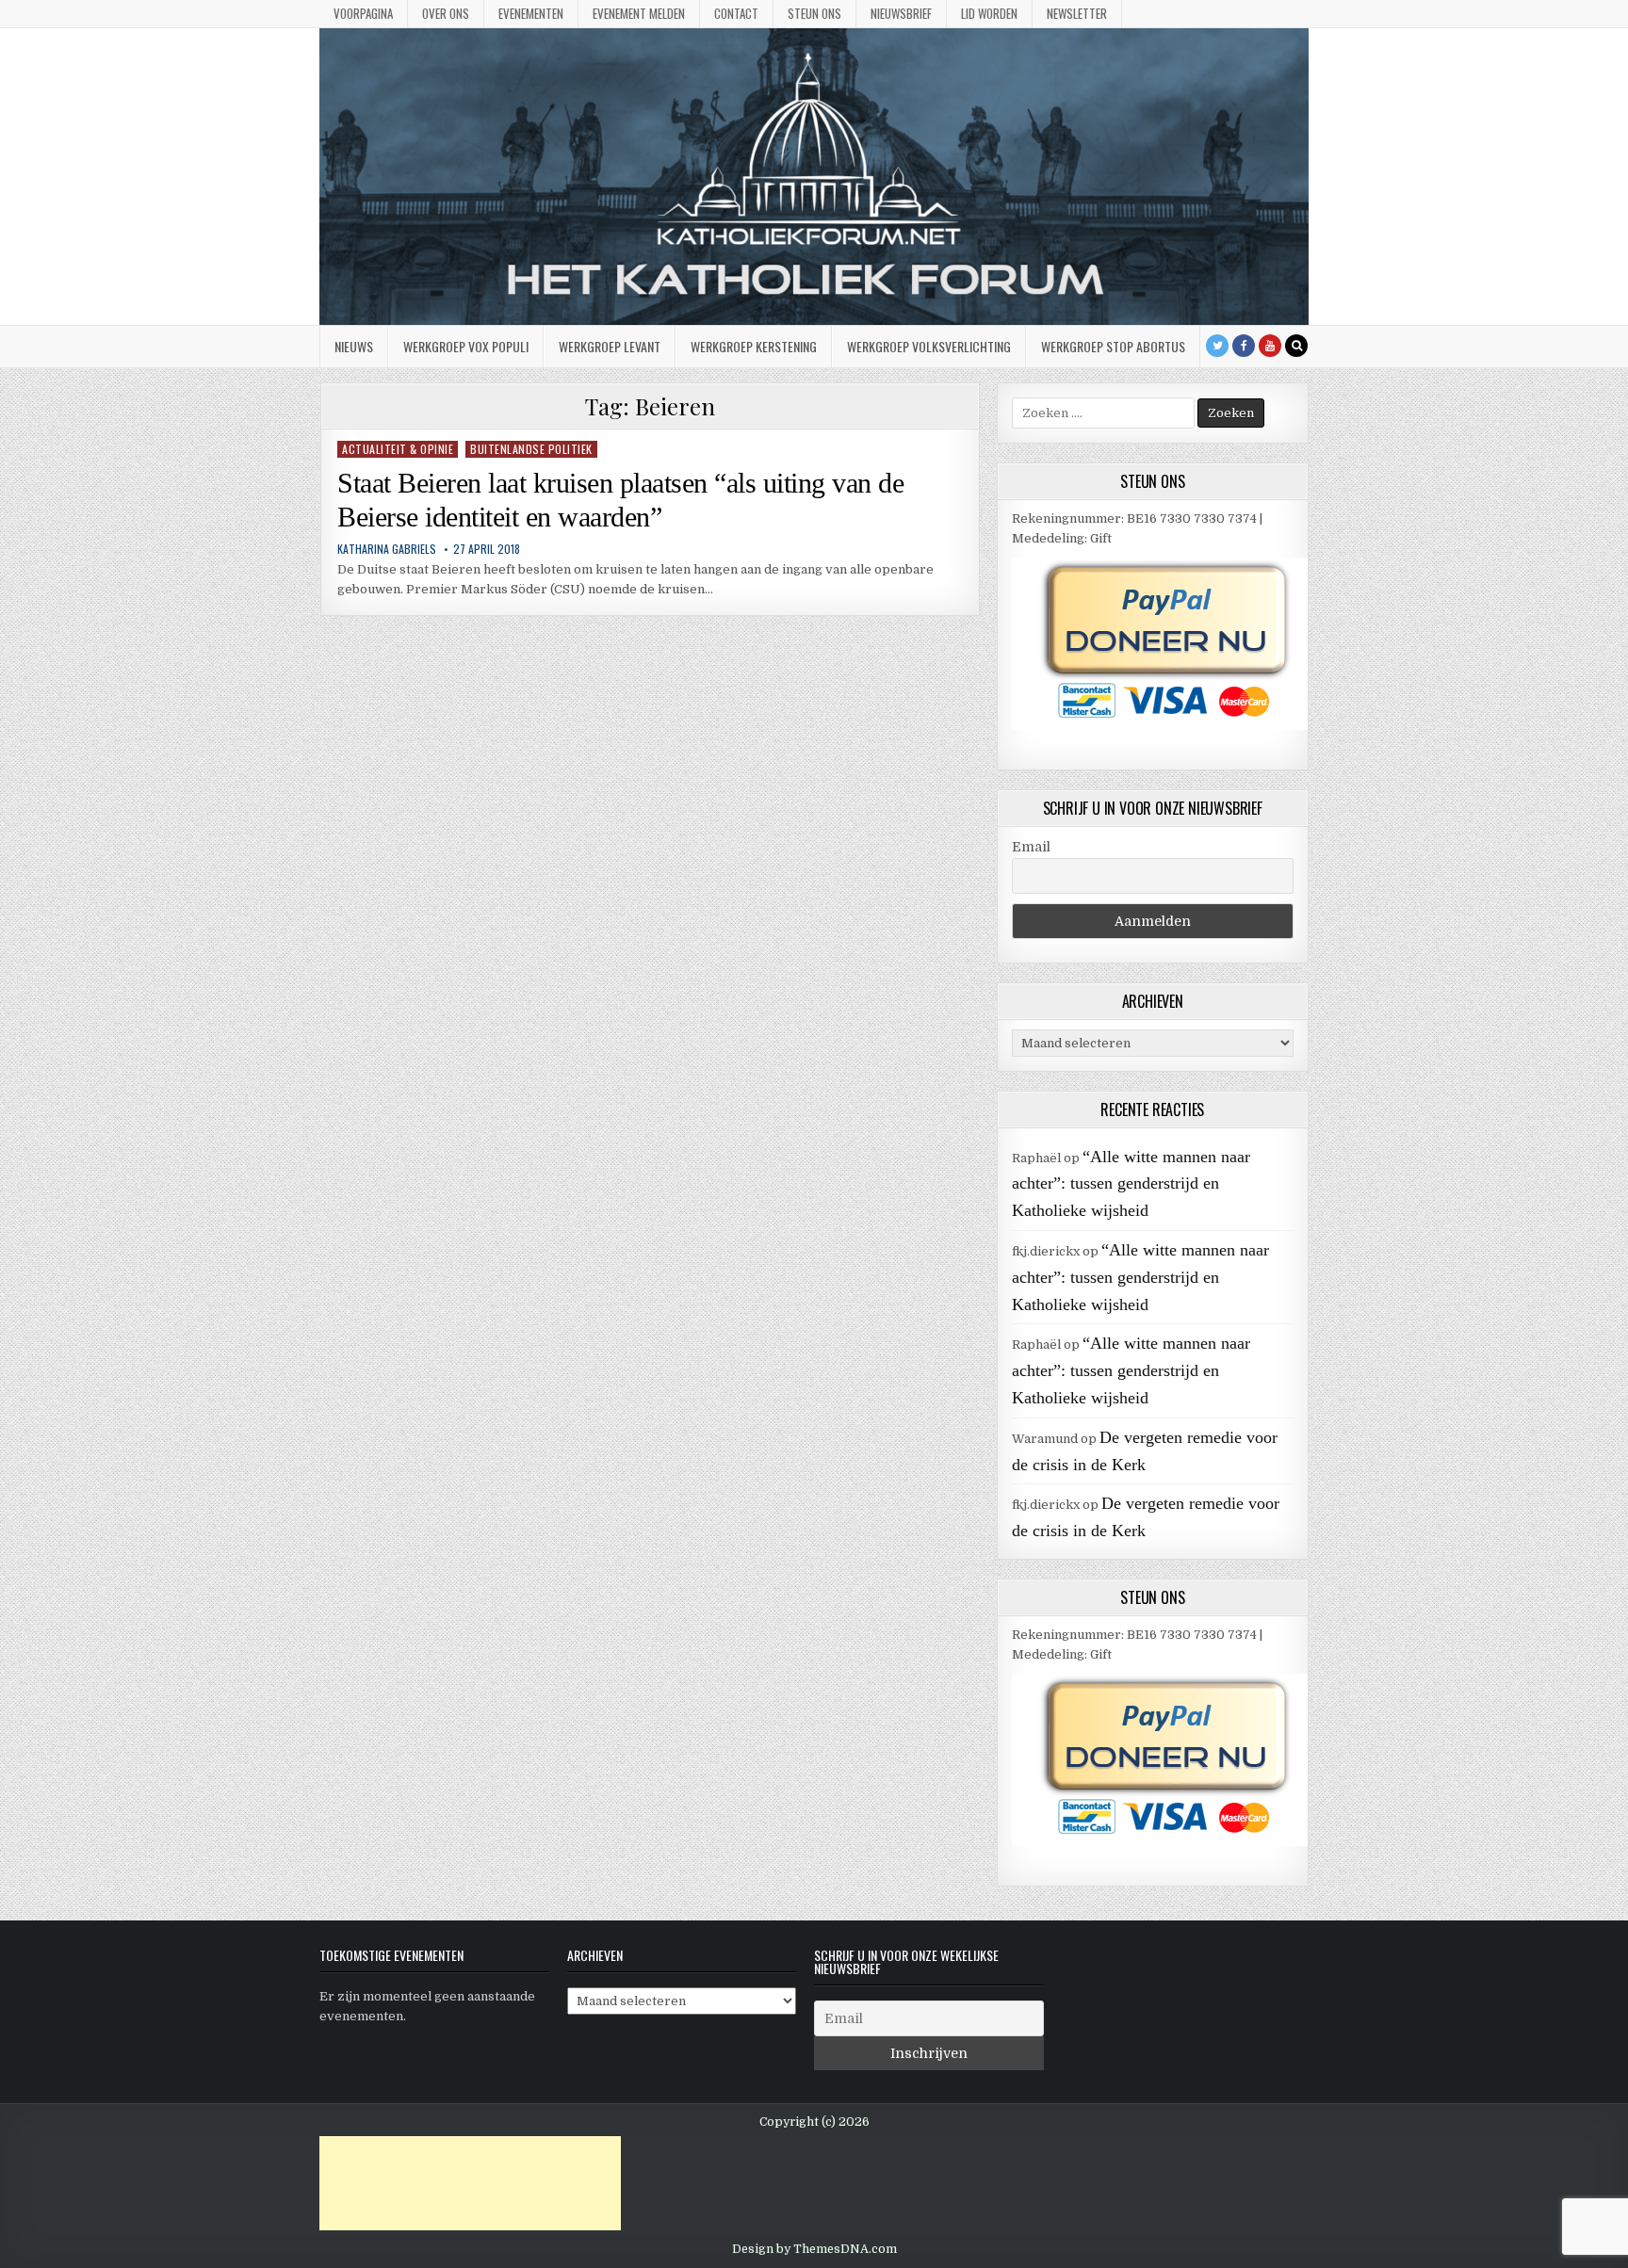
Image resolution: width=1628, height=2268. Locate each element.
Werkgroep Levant (610, 346)
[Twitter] (1217, 346)
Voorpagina (363, 13)
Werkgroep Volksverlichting (929, 346)
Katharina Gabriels (387, 549)
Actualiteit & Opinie (398, 449)
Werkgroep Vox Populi (466, 346)
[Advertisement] (470, 2183)
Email (1031, 847)
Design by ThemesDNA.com (814, 2249)
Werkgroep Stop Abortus (1113, 346)
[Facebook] (1244, 346)
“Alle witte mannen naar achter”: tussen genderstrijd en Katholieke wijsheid (1131, 1184)
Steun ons (814, 13)
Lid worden (989, 13)
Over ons (446, 13)
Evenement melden (639, 13)
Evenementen (531, 13)
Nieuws (354, 346)
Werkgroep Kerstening (754, 346)
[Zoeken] (1296, 346)
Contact (736, 13)
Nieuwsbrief (901, 13)
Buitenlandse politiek (531, 449)
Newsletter (1077, 13)
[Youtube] (1270, 346)
